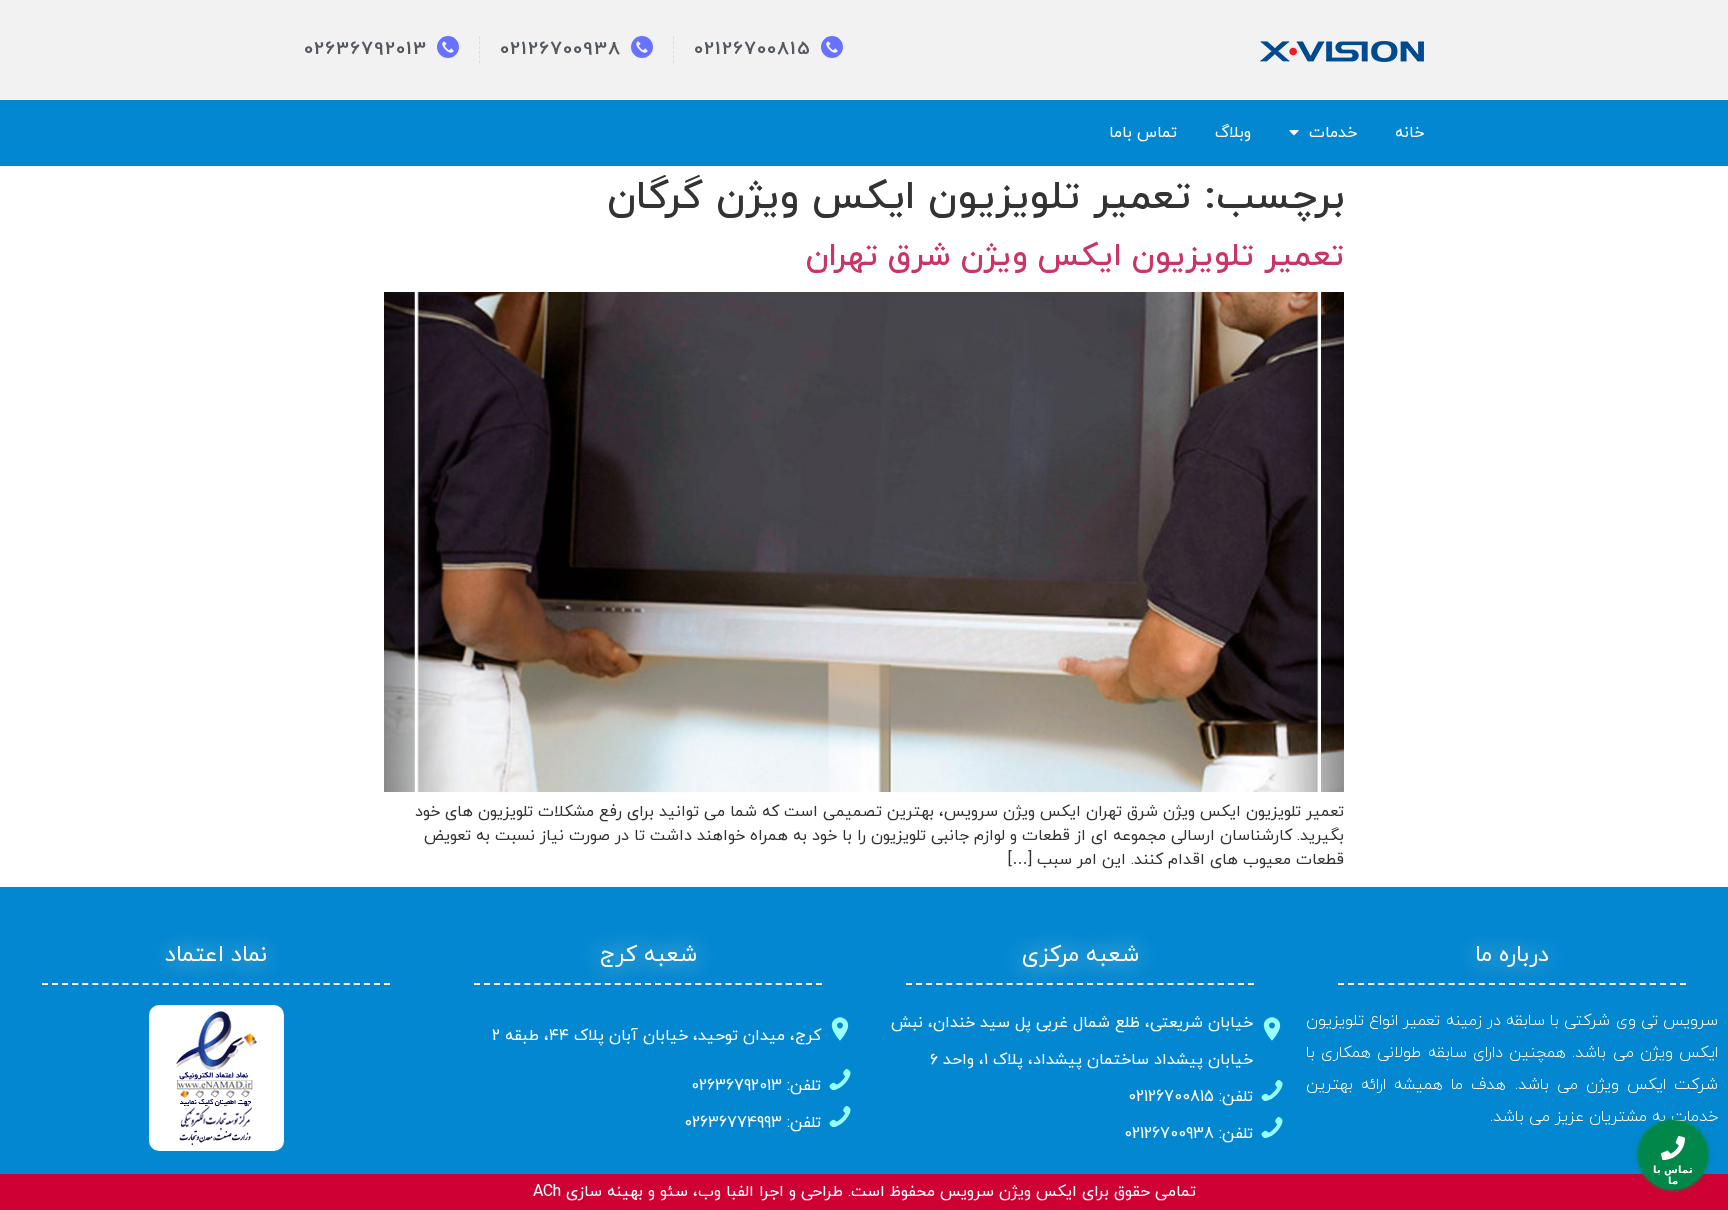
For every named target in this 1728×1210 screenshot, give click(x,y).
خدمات (1333, 133)
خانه (1409, 133)
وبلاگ (1233, 133)
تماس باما (1143, 133)
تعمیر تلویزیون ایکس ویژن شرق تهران (1075, 257)
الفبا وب (726, 1192)
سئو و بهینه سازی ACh (610, 1192)
